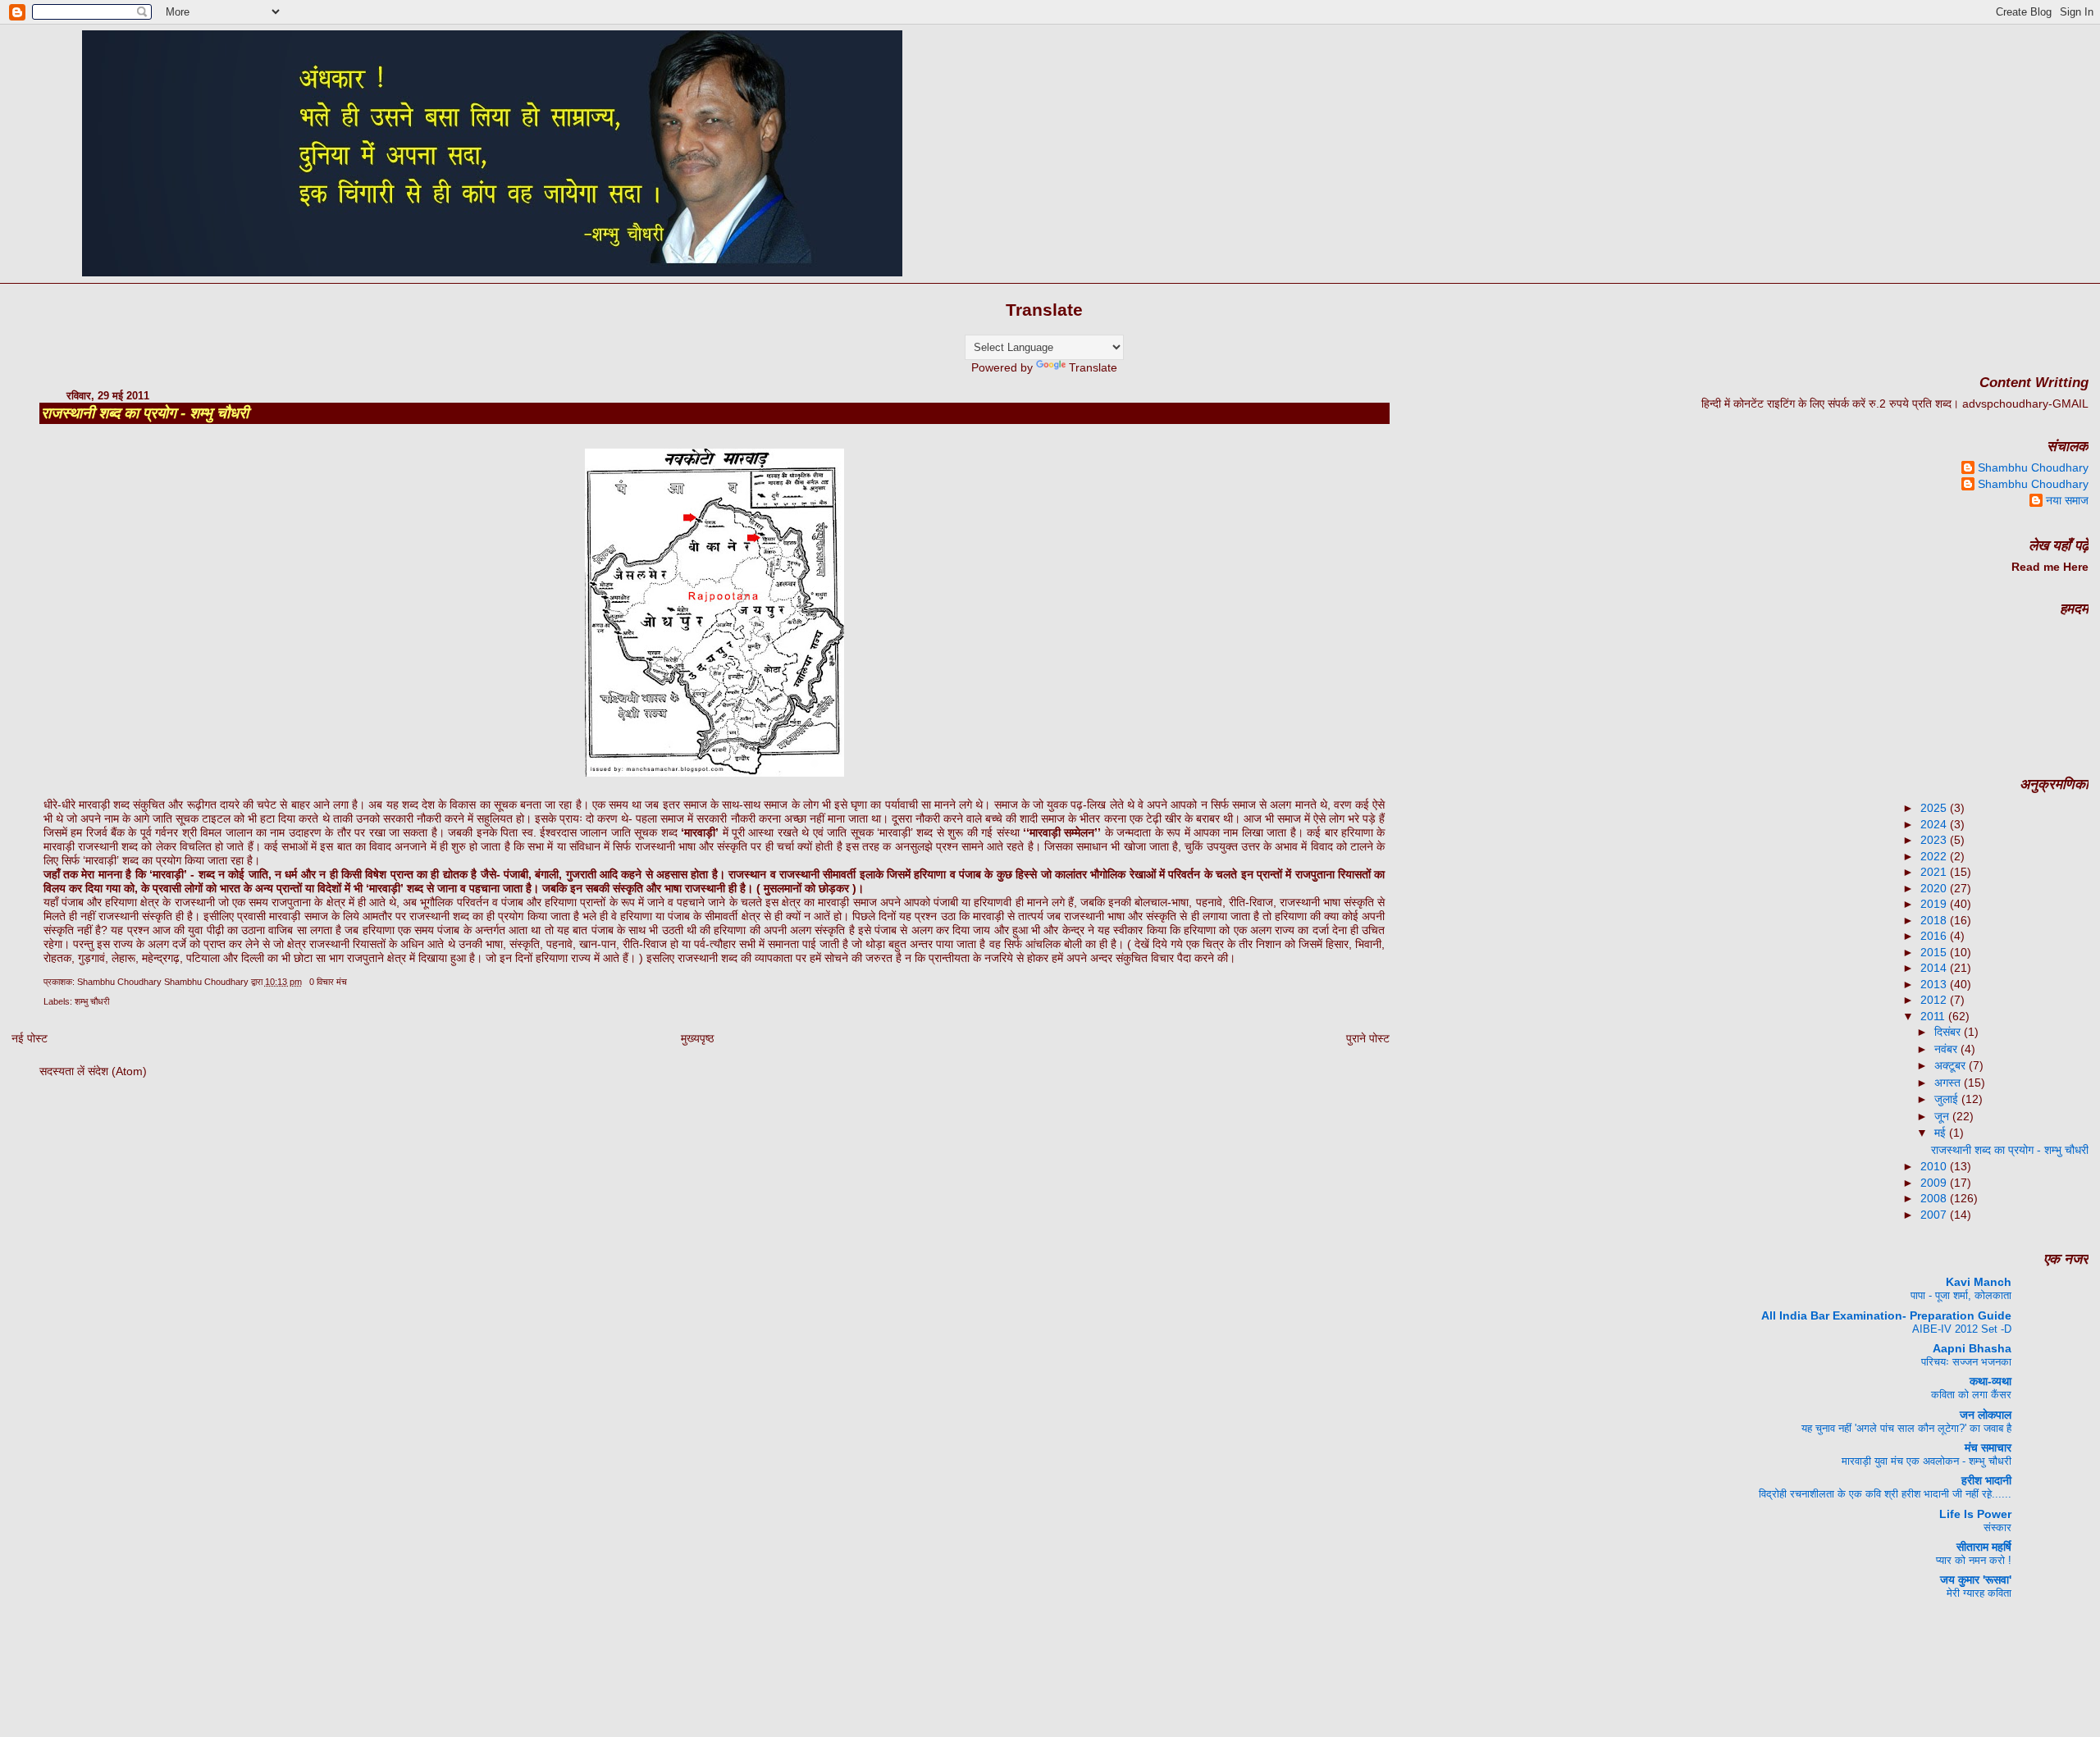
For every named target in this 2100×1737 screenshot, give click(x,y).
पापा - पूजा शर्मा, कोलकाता (1961, 1295)
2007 (1935, 1215)
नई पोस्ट (30, 1038)
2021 (1935, 872)
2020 (1935, 888)
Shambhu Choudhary (2033, 467)
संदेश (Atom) (117, 1071)
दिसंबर (1949, 1032)
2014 (1935, 968)
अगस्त (1949, 1083)
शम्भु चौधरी (92, 1001)
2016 (1935, 936)
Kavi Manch (1979, 1282)
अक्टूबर (1952, 1065)
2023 (1935, 840)
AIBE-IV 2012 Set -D (1962, 1329)
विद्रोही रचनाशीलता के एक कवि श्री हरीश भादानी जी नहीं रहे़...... (1885, 1494)
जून (1943, 1116)
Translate (1093, 367)
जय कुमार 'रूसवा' (1976, 1580)
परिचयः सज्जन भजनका (1966, 1362)
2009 (1935, 1183)
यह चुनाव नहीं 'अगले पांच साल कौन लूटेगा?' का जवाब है (1906, 1428)
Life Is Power (1975, 1514)
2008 (1935, 1198)
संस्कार (1997, 1527)
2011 (1934, 1016)
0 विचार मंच (328, 982)
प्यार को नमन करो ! (1974, 1560)
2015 (1935, 952)
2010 (1935, 1166)
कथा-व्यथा (1990, 1381)
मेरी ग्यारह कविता (1979, 1593)
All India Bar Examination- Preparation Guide (1886, 1315)
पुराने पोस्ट (1368, 1038)
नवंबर (1947, 1049)
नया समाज (2067, 500)
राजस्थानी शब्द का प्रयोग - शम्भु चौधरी (145, 413)
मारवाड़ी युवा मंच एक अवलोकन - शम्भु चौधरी (1927, 1461)
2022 (1935, 856)
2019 (1935, 904)
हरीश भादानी (1986, 1480)
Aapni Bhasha (1972, 1348)
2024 (1935, 824)
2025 (1935, 808)
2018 (1935, 920)
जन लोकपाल (1986, 1415)
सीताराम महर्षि (1984, 1547)
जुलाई (1948, 1099)
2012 (1935, 1000)
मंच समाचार (1988, 1447)
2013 (1935, 984)
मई (1942, 1133)
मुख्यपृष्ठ (697, 1038)
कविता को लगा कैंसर (1971, 1395)
